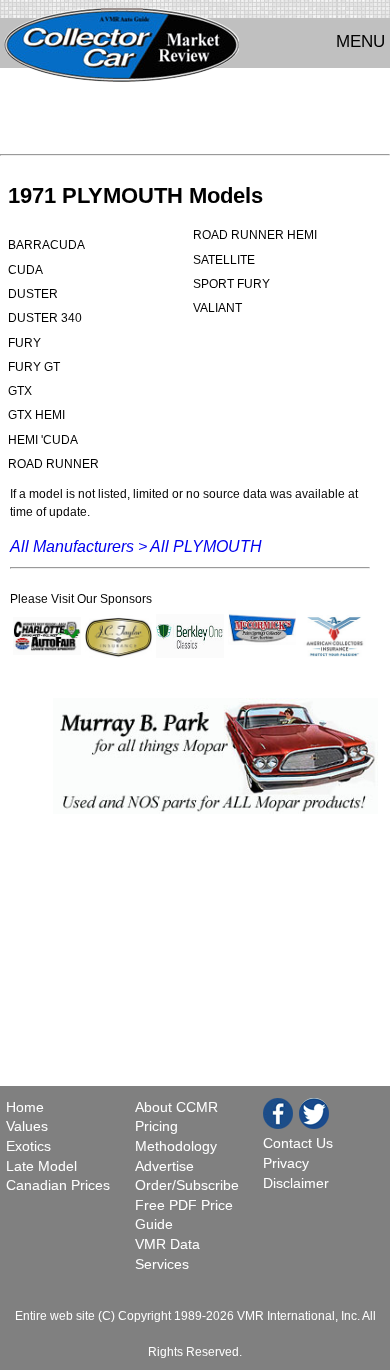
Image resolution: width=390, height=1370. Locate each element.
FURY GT (34, 367)
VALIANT (217, 308)
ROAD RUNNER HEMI (255, 235)
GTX (20, 391)
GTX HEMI (36, 415)
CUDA (25, 270)
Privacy (286, 1163)
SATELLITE (224, 260)
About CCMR (176, 1107)
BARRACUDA (46, 245)
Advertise (164, 1166)
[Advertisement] (195, 116)
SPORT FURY (231, 284)
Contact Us (298, 1143)
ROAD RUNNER (53, 464)
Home (27, 1107)
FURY (24, 343)
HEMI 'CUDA (43, 440)
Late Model (41, 1166)
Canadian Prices (58, 1185)
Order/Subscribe (187, 1185)
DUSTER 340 (45, 318)
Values (27, 1126)
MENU (360, 41)
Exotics (28, 1146)
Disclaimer (296, 1183)
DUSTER (33, 294)
